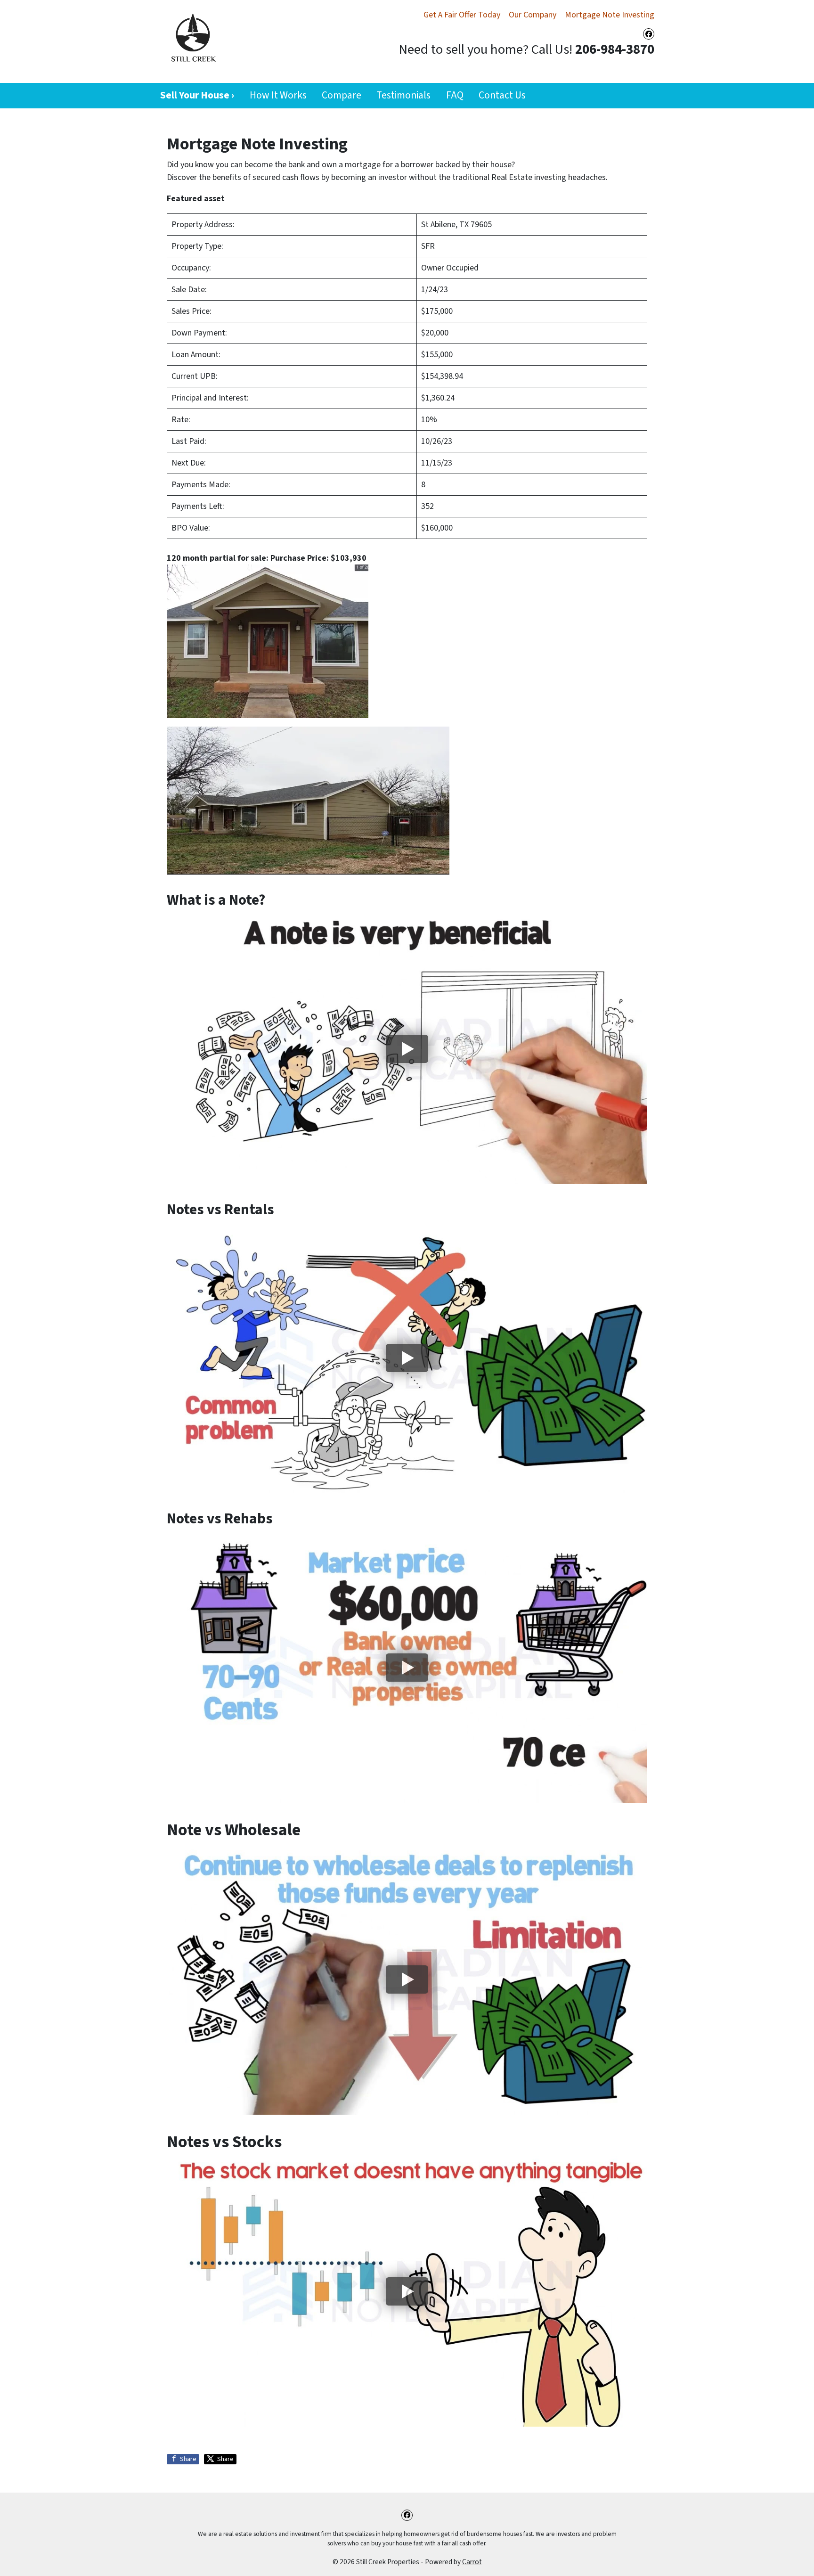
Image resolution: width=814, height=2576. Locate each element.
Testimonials (403, 95)
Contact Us (502, 95)
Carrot (472, 2562)
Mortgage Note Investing (610, 15)
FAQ (455, 95)
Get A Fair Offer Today (462, 15)
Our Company (533, 15)
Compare (342, 95)
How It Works (278, 95)
